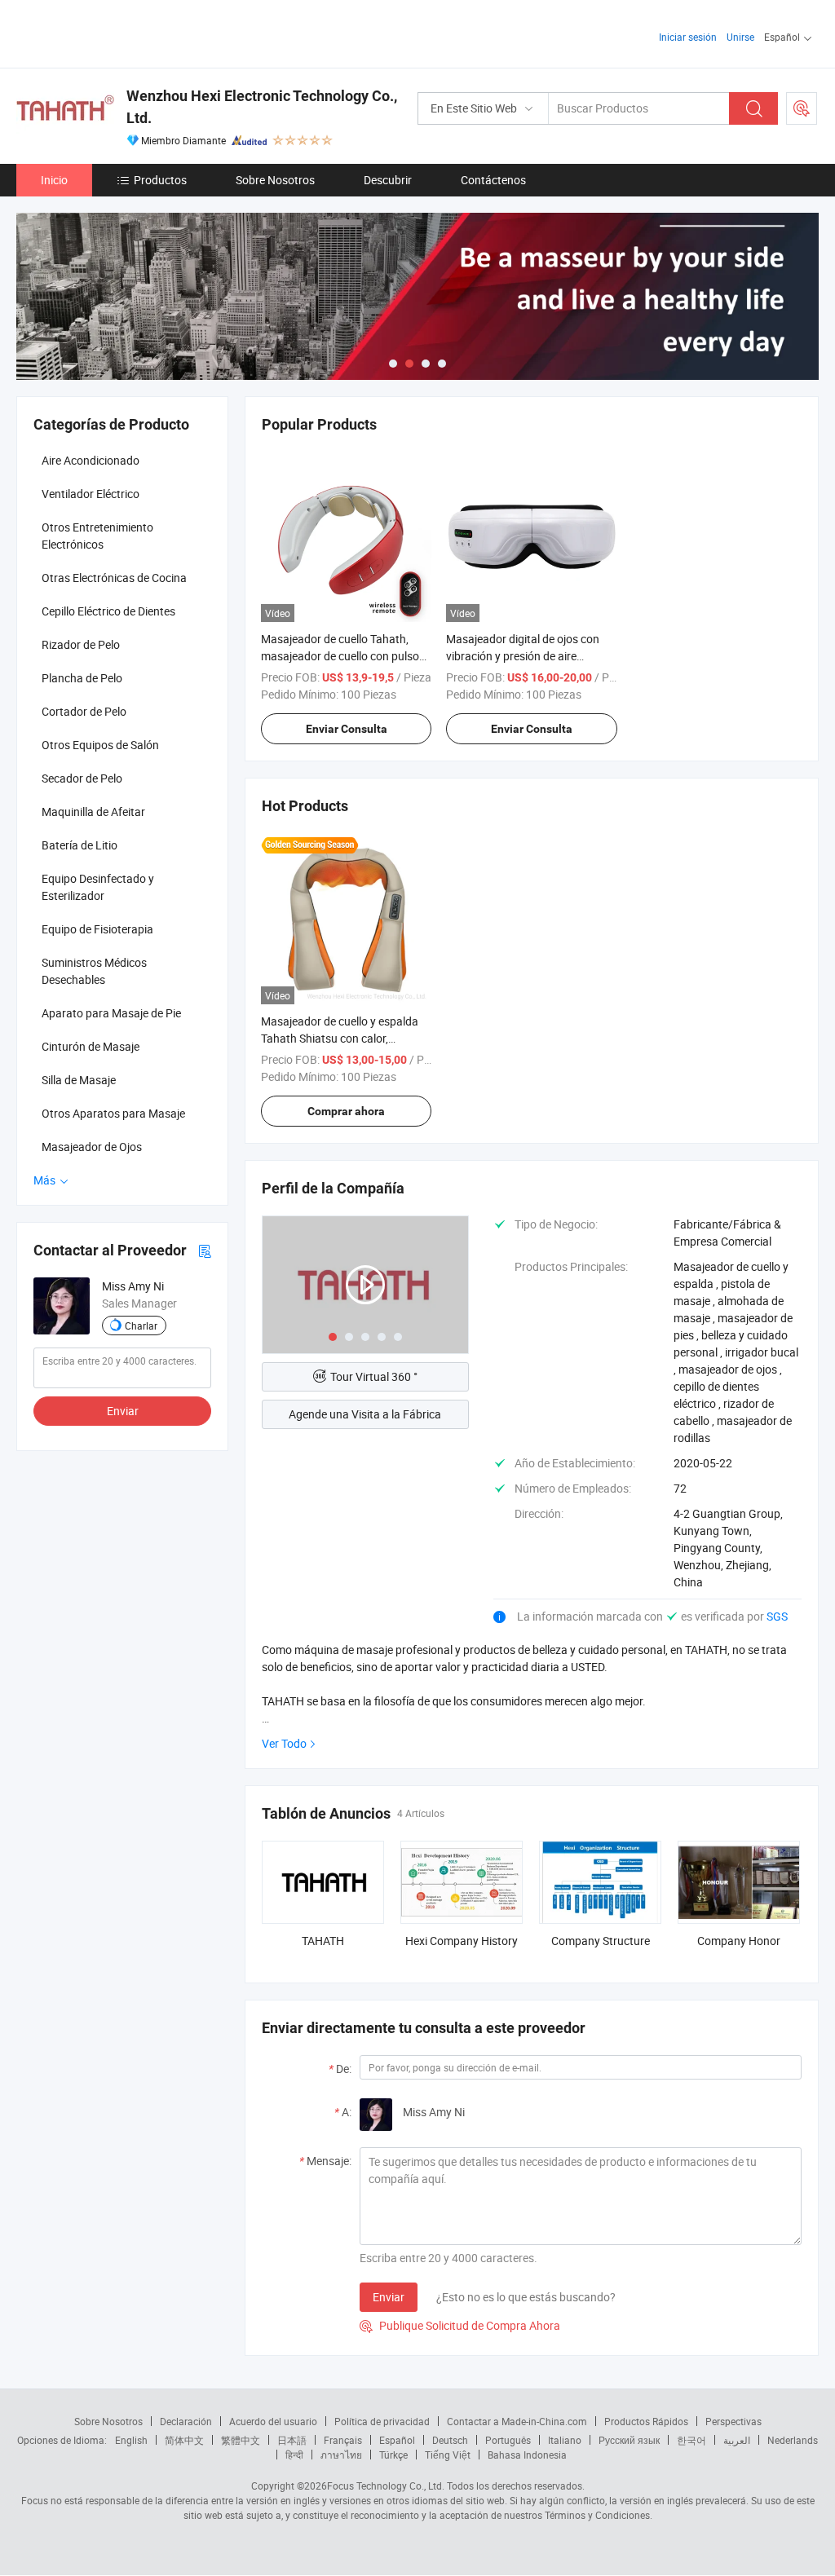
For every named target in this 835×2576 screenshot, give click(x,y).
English (131, 2440)
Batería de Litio (80, 845)
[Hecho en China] (121, 32)
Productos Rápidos (646, 2421)
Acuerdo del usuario (273, 2421)
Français (343, 2440)
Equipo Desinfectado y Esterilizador (98, 887)
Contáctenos (493, 180)
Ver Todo (284, 1743)
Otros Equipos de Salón (100, 745)
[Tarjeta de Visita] (205, 1250)
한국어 (691, 2440)
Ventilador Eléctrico (91, 494)
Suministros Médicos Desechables (94, 971)
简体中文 (184, 2440)
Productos (160, 180)
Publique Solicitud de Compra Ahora (460, 2325)
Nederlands (793, 2440)
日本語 (292, 2440)
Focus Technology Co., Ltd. (386, 2486)
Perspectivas (733, 2421)
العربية (737, 2440)
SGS (777, 1616)
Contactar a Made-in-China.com (517, 2421)
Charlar (141, 1325)
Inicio (54, 180)
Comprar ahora (346, 1111)
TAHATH (323, 1941)
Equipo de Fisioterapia (97, 929)
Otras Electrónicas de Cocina (114, 578)
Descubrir (388, 180)
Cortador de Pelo (84, 711)
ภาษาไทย (341, 2455)
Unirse (740, 37)
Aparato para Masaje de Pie (111, 1013)
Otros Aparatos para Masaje (113, 1113)
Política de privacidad (382, 2421)
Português (508, 2440)
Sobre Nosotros (275, 180)
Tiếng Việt (448, 2455)
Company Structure (601, 1941)
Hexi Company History (462, 1941)
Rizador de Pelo (81, 644)
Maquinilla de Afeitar (93, 812)
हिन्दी (294, 2455)
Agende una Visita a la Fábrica (365, 1414)
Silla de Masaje (79, 1080)
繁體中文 (241, 2440)
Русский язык (629, 2440)
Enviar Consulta (347, 729)
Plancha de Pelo (82, 678)
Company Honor (739, 1941)
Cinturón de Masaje (91, 1046)
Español (397, 2440)
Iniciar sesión (688, 37)
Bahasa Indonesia (527, 2455)
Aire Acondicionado (91, 460)
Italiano (565, 2440)
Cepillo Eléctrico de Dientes (108, 611)
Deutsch (450, 2440)
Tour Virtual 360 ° (374, 1376)
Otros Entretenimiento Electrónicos (97, 536)
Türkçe (393, 2455)
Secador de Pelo (82, 778)
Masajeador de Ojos (92, 1147)
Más (46, 1180)
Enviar (389, 2297)
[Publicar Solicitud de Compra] (802, 108)
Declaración (186, 2421)
